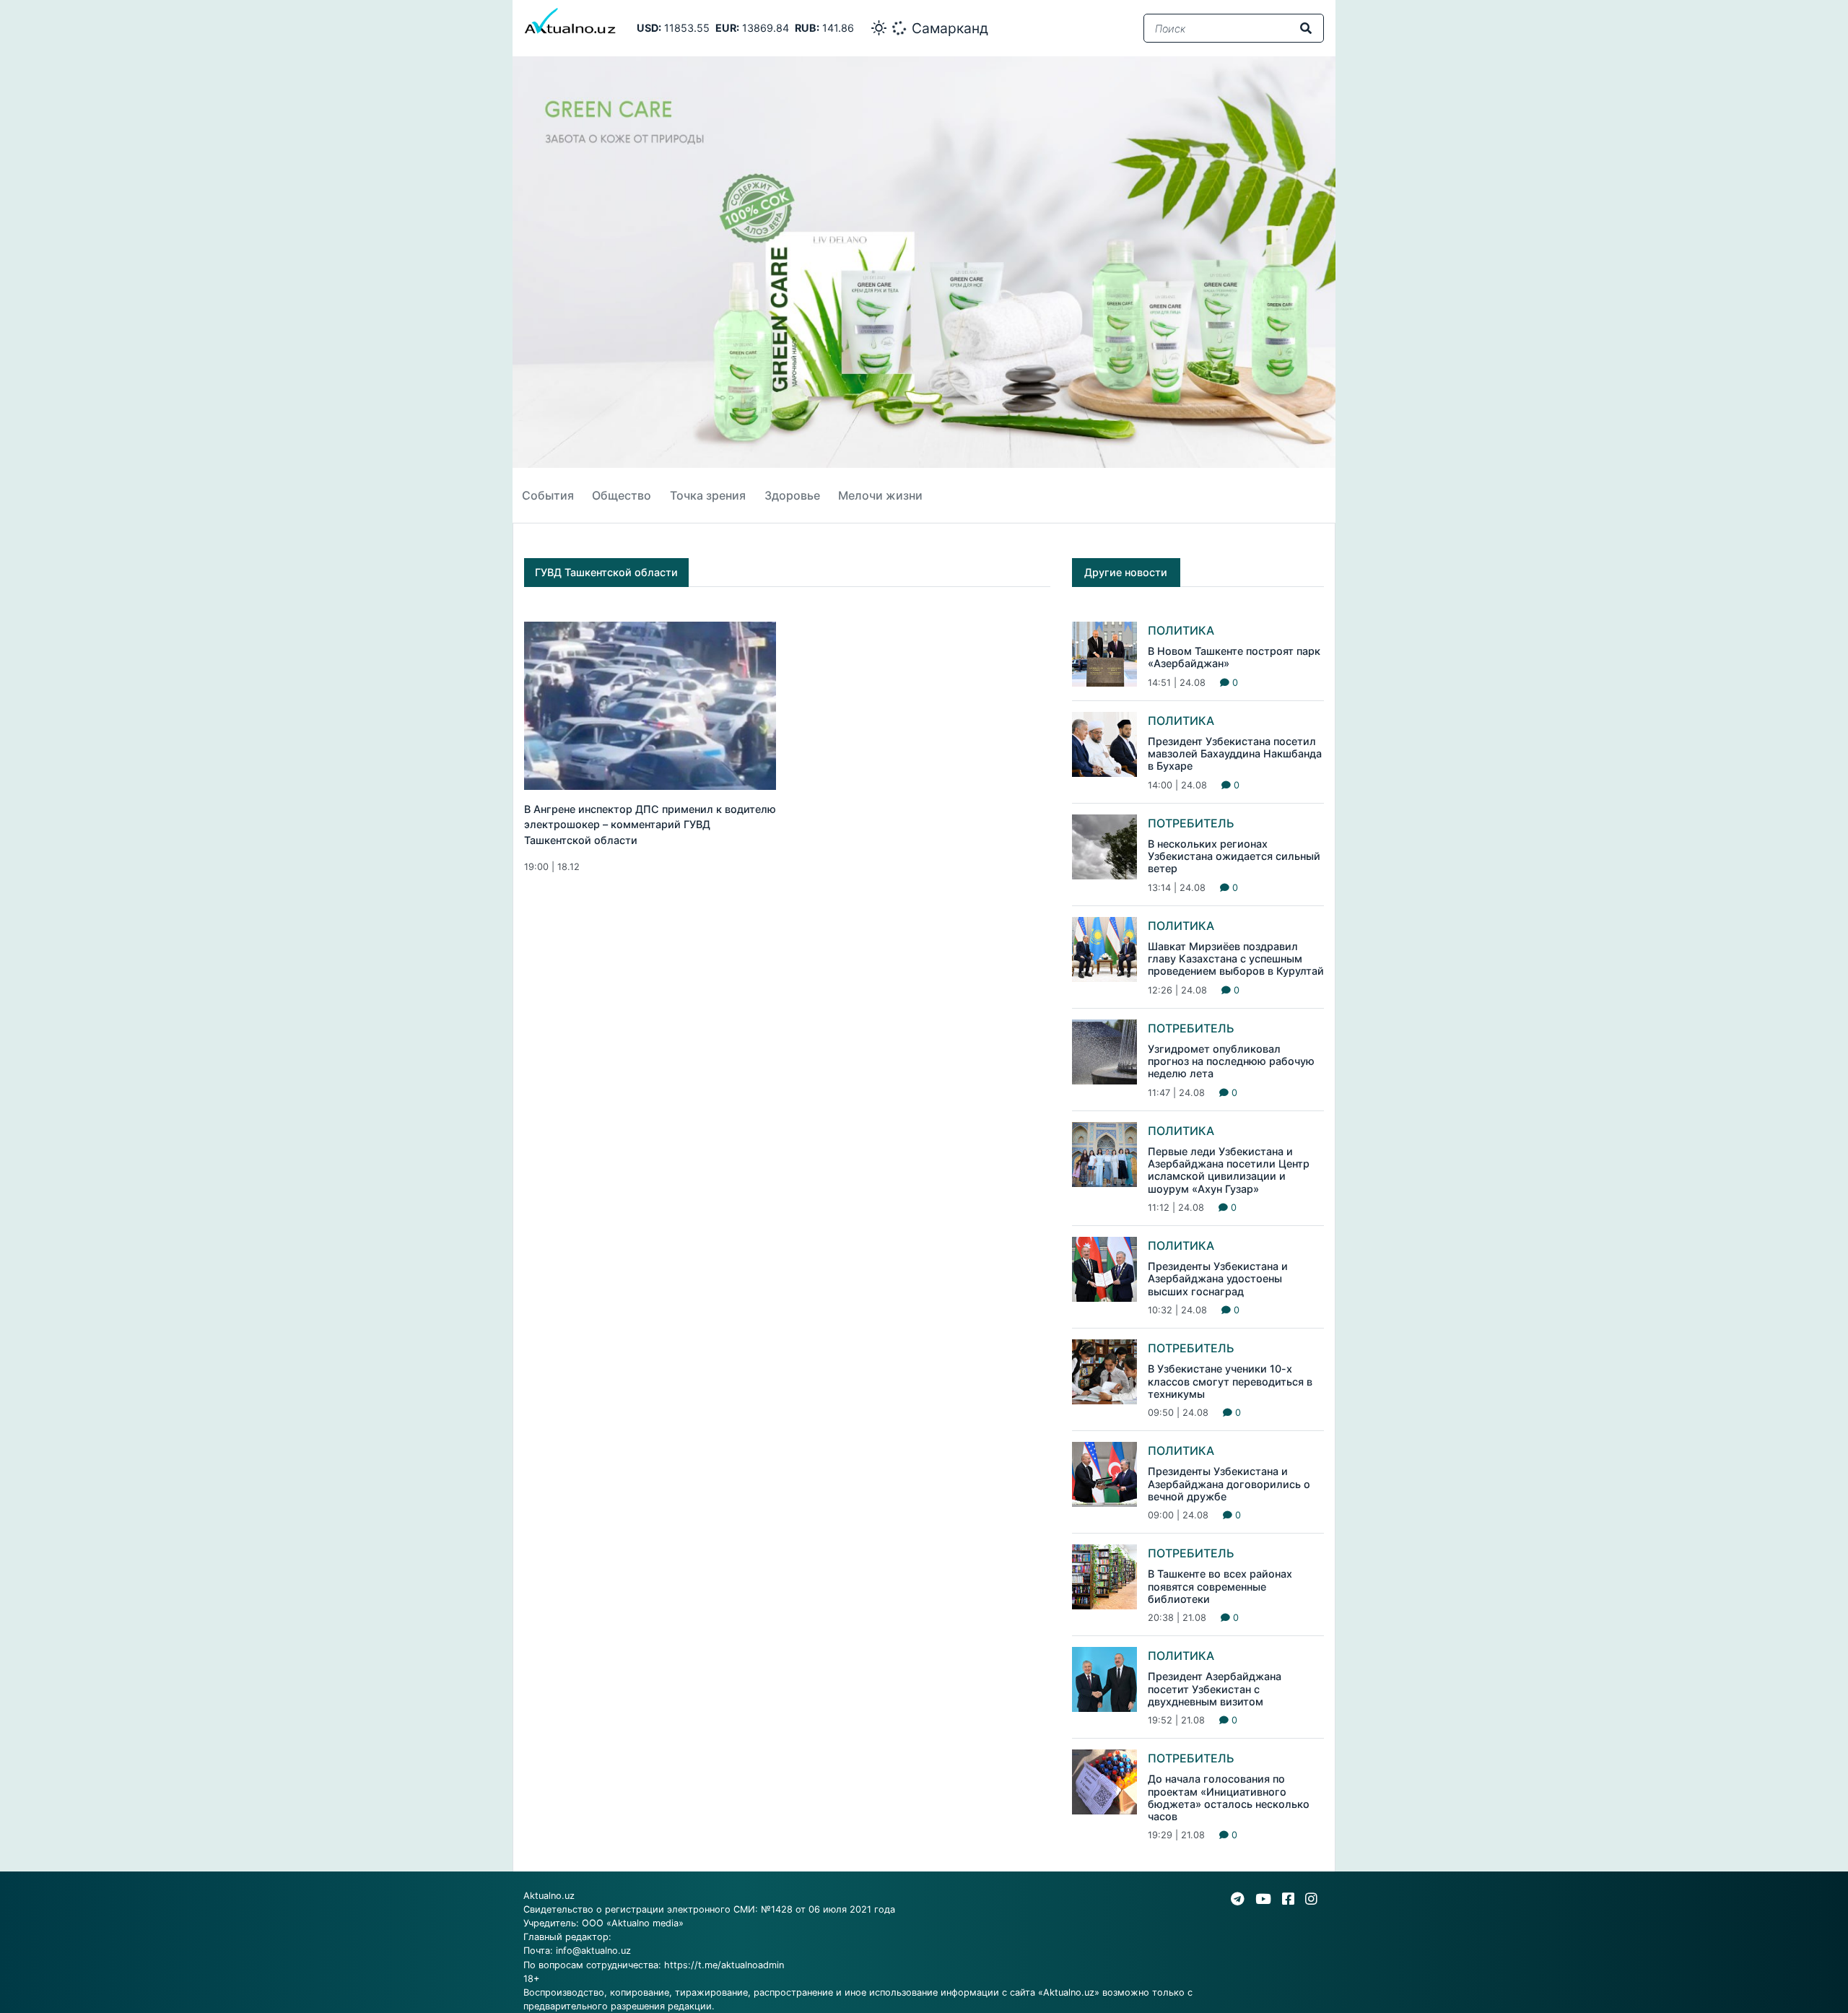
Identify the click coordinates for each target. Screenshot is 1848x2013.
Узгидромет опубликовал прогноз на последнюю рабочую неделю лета (1231, 1061)
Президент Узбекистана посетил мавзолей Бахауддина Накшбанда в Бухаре (1235, 754)
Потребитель (1191, 823)
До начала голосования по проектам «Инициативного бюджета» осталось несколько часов (1229, 1797)
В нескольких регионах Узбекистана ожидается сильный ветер (1234, 856)
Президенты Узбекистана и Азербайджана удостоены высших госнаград (1218, 1279)
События (548, 495)
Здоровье (792, 495)
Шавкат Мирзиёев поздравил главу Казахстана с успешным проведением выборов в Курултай (1236, 959)
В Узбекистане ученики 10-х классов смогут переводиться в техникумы (1230, 1381)
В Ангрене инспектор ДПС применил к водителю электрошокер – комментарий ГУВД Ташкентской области (650, 825)
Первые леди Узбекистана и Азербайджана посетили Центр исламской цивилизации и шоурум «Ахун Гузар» (1229, 1170)
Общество (622, 495)
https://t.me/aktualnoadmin (724, 1965)
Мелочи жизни (880, 495)
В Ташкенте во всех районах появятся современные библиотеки (1220, 1586)
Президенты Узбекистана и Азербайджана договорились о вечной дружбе (1229, 1484)
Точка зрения (708, 495)
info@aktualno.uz (593, 1951)
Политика (1181, 630)
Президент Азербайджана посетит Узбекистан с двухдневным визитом (1215, 1689)
